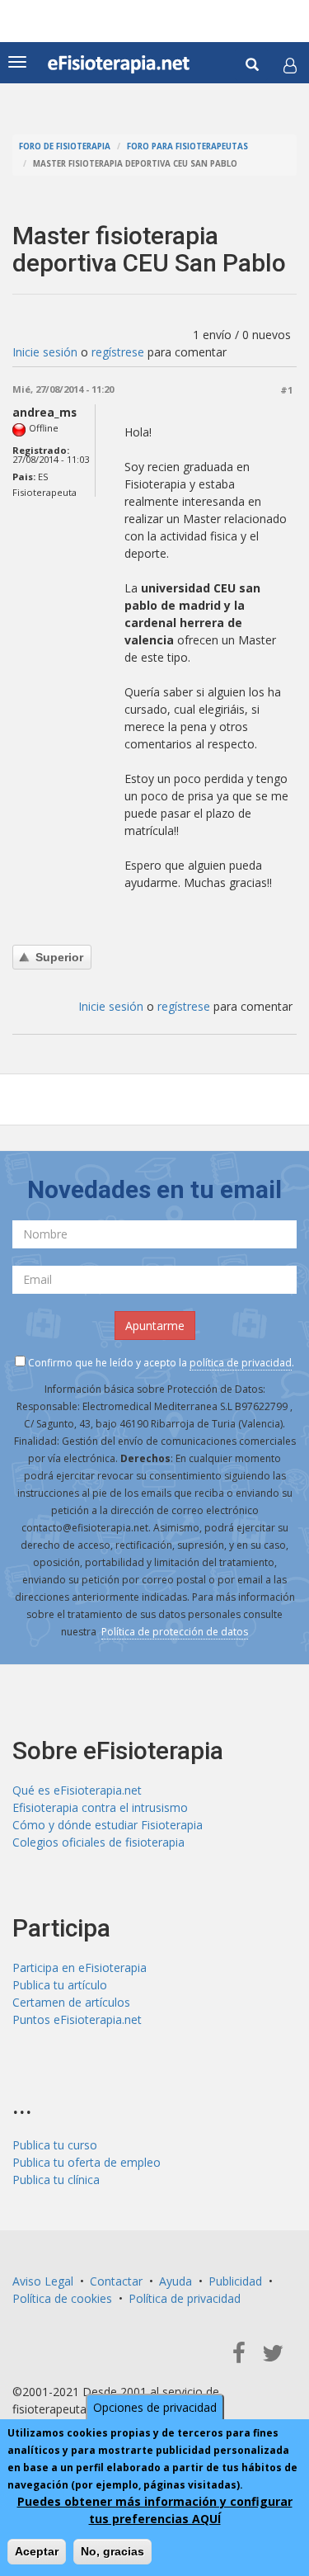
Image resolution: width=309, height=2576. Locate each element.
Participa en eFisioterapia (80, 1967)
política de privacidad (241, 1363)
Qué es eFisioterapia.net (77, 1790)
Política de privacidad (185, 2298)
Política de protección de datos (175, 1632)
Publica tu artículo (60, 1985)
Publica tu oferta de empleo (87, 2162)
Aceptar (37, 2551)
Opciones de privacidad (155, 2407)
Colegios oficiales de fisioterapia (98, 1842)
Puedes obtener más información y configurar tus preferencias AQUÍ (155, 2510)
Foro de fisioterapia (65, 146)
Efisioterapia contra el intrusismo (100, 1807)
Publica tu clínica (56, 2180)
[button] (290, 65)
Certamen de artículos (71, 2002)
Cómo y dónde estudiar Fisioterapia (108, 1825)
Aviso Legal (43, 2281)
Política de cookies (62, 2298)
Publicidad (235, 2281)
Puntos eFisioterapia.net (77, 2019)
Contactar (116, 2281)
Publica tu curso (55, 2145)
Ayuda (176, 2281)
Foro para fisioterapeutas (187, 146)
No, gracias (112, 2551)
